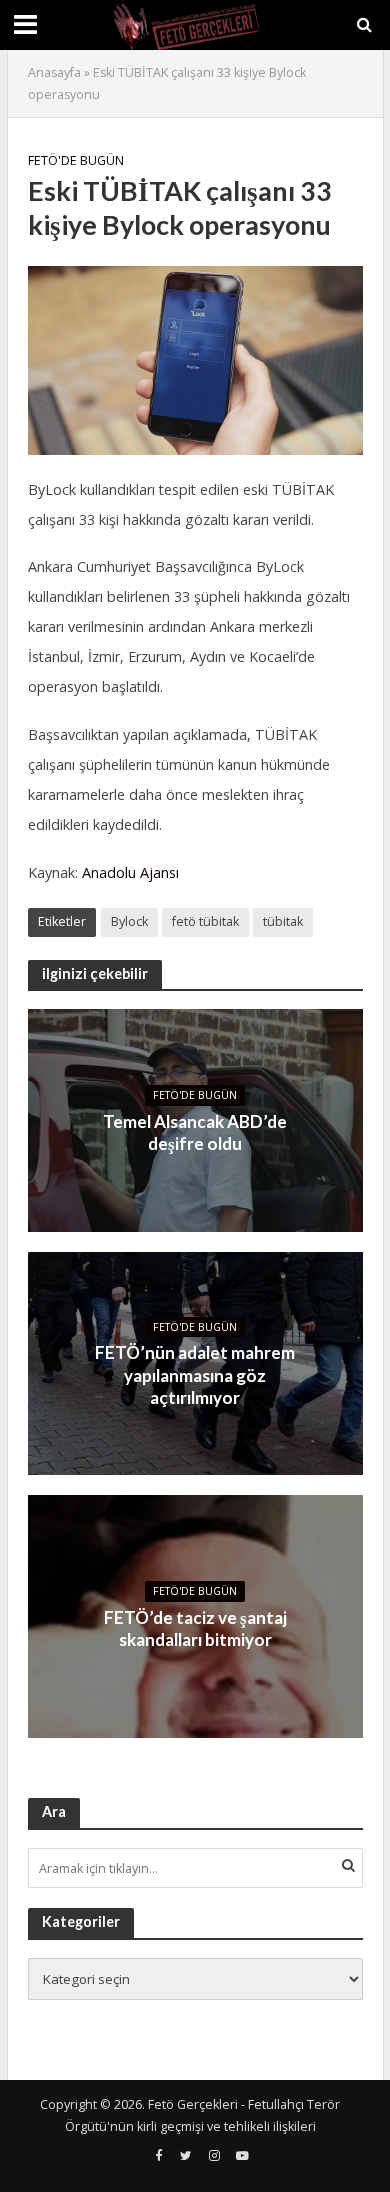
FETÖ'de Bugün (76, 160)
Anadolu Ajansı (130, 872)
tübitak (283, 921)
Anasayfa (54, 72)
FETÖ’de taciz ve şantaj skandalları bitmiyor (195, 1628)
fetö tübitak (205, 921)
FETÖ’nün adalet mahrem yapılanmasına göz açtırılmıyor (195, 1375)
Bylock (129, 921)
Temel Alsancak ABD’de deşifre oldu (195, 1132)
